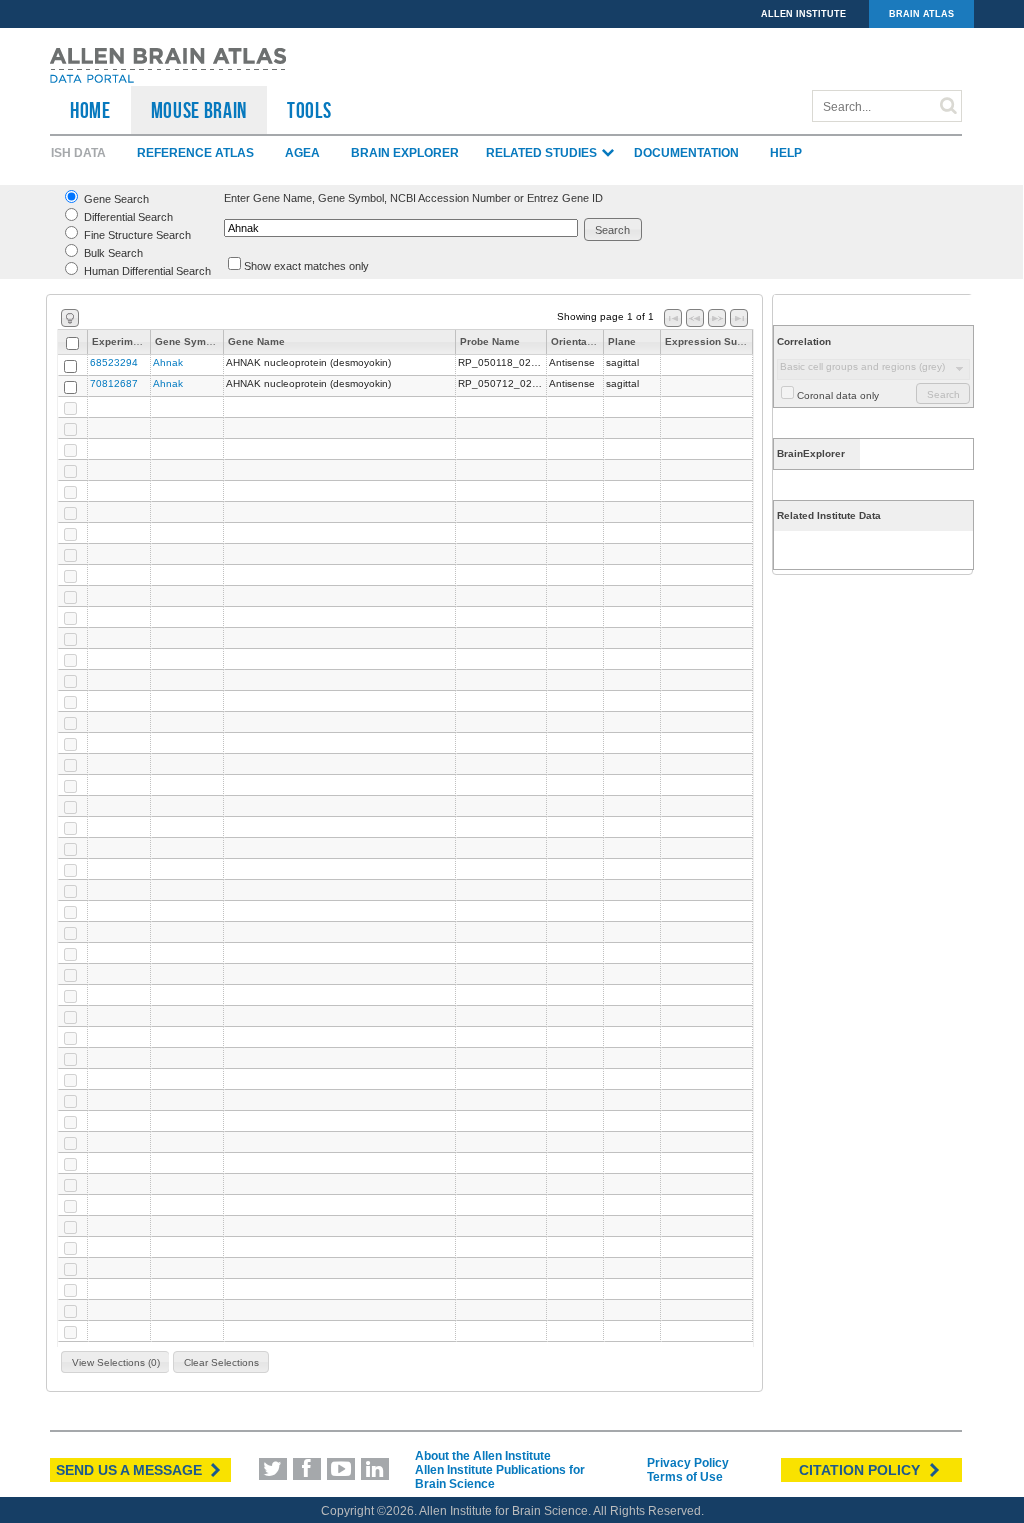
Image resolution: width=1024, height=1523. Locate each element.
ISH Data (78, 153)
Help (786, 153)
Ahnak (168, 362)
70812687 (114, 383)
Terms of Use (685, 1477)
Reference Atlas (195, 153)
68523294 (114, 362)
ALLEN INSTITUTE (803, 14)
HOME (90, 110)
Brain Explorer (405, 153)
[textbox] (401, 228)
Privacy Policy (688, 1463)
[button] (613, 229)
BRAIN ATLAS (921, 14)
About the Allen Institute (483, 1456)
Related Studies (543, 153)
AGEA (302, 153)
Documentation (686, 153)
